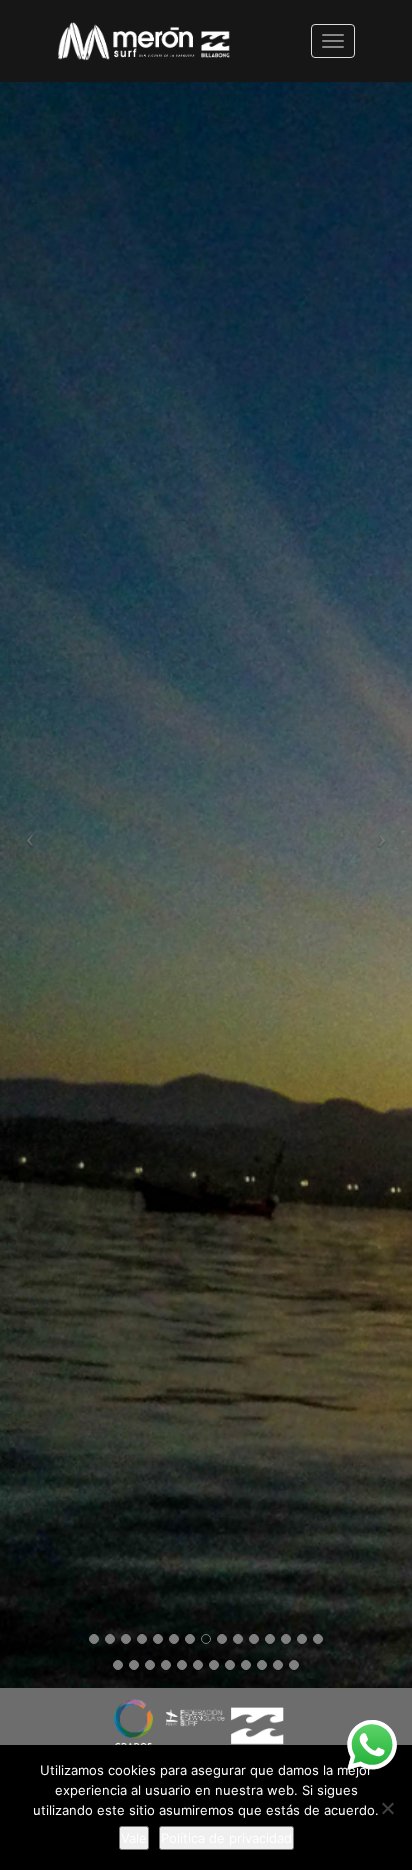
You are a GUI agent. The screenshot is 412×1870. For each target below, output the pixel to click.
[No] (387, 1808)
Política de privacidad (226, 1838)
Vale (134, 1838)
